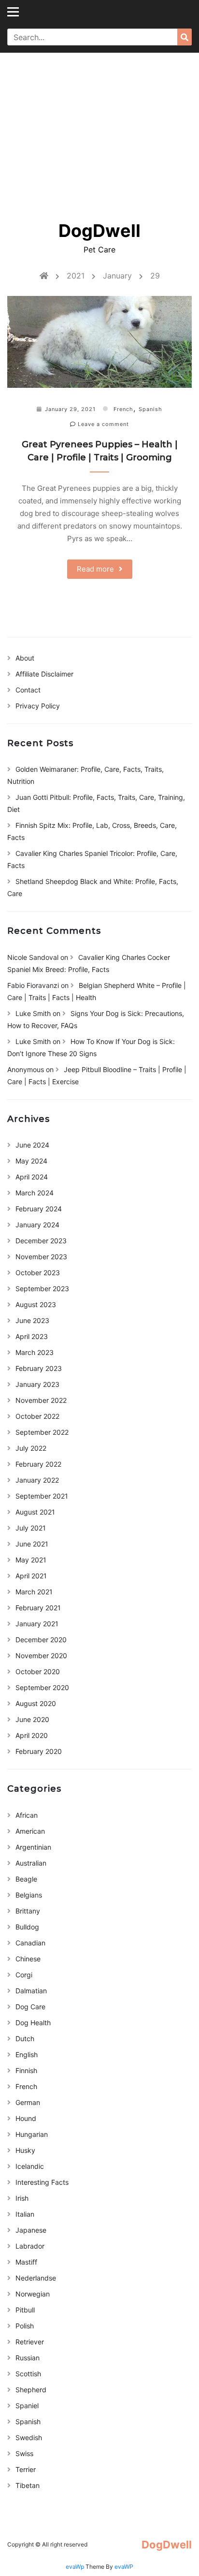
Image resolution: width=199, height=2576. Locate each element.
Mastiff (26, 2262)
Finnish (26, 2070)
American (30, 1831)
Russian (28, 2358)
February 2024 (39, 1209)
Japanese (31, 2230)
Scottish (28, 2374)
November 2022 (41, 1400)
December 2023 (41, 1241)
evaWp (76, 2567)
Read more (95, 569)
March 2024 (35, 1193)
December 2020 (41, 1640)
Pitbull (25, 2310)
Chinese (28, 1959)
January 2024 (37, 1225)
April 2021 (31, 1576)
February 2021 (38, 1608)
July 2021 (31, 1528)
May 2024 (31, 1161)
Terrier (26, 2469)
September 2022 (42, 1432)
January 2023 (37, 1384)
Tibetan (28, 2485)
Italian (25, 2214)
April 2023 (32, 1336)
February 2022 (38, 1464)
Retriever (30, 2342)
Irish (22, 2198)
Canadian (30, 1943)
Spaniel (27, 2406)
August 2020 (36, 1703)
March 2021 (34, 1592)
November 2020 (41, 1656)
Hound (26, 2118)
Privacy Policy (38, 706)
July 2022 (31, 1448)
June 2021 (32, 1544)
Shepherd (31, 2390)
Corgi (24, 1975)
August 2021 (35, 1512)
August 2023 (36, 1304)
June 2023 (32, 1320)
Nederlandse (36, 2278)
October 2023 (38, 1273)
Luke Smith (33, 1013)
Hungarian (32, 2134)
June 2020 (32, 1719)
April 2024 (32, 1177)
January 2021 (37, 1624)
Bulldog (27, 1927)
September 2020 (42, 1687)
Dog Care (30, 2007)
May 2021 (31, 1560)
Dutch (25, 2039)
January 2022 (37, 1480)
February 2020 (39, 1751)
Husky (25, 2150)
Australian (31, 1863)
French (123, 409)
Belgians (29, 1895)
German (28, 2102)
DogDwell (99, 231)
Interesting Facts (42, 2182)
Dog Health (33, 2023)
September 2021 (42, 1496)
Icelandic (30, 2166)
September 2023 (42, 1288)
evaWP (124, 2567)
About (25, 658)
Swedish (29, 2437)
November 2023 (41, 1257)
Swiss (24, 2453)
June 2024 (32, 1145)
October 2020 (38, 1671)
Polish (25, 2326)
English (27, 2054)
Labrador (30, 2246)
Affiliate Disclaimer (44, 674)
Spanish (150, 409)
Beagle (26, 1879)
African (27, 1815)
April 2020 (32, 1735)
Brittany (28, 1911)
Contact (28, 690)
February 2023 (39, 1368)
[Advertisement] (99, 130)
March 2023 (35, 1352)
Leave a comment (102, 424)
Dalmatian (31, 1991)
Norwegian (33, 2294)
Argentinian (33, 1847)
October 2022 (37, 1416)
